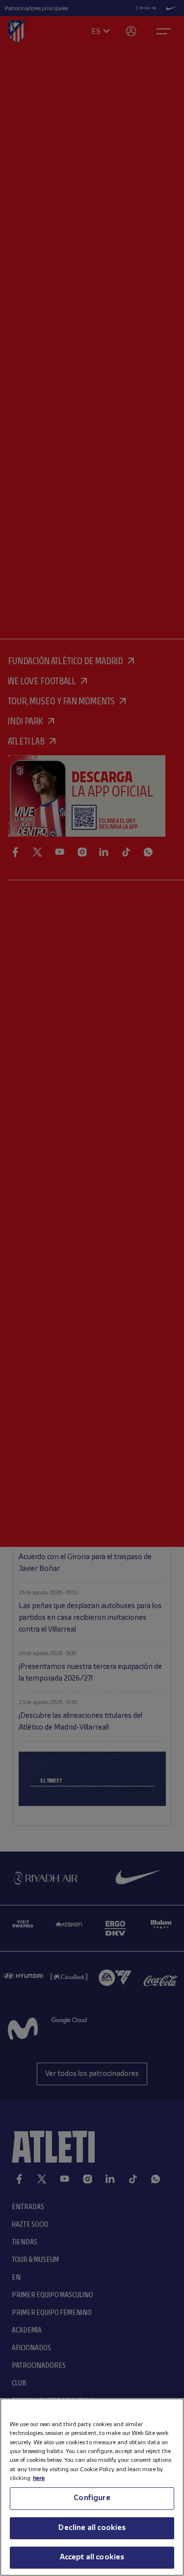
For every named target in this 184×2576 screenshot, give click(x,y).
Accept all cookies (92, 2557)
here (39, 2478)
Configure (92, 2498)
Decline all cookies (92, 2528)
